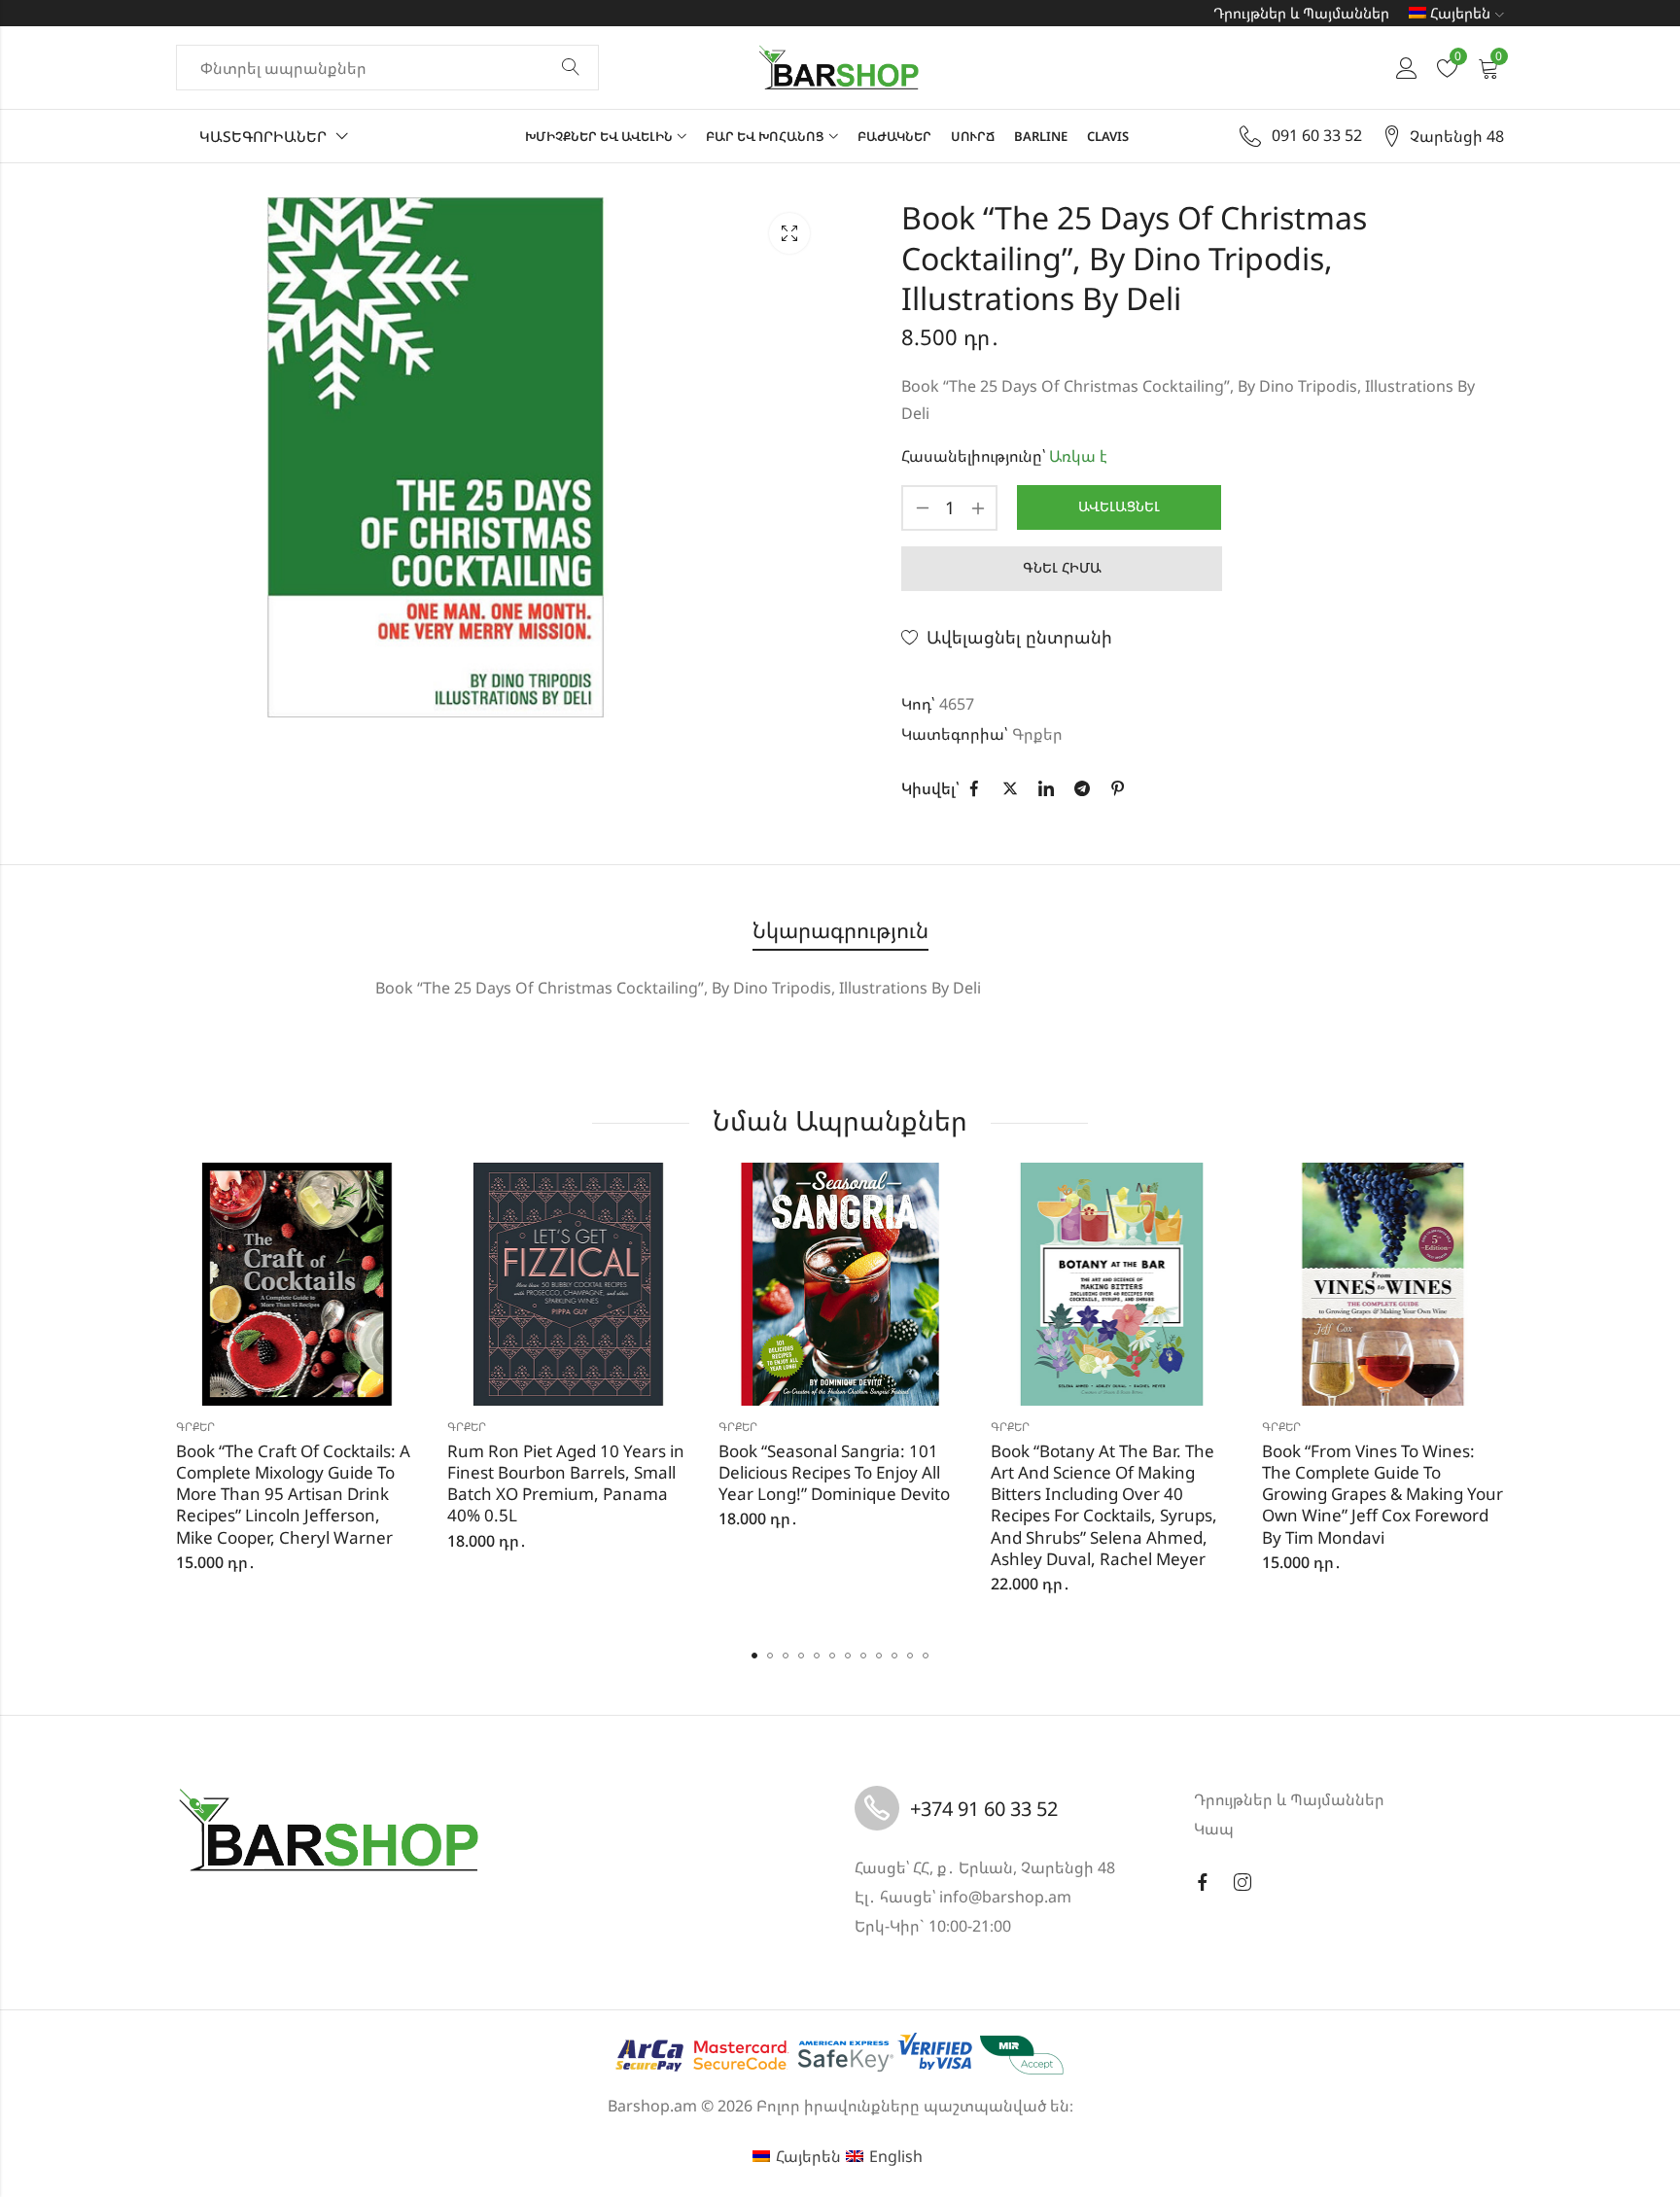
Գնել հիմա (1062, 567)
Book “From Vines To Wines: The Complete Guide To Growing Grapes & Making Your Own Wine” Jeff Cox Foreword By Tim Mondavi (1382, 1494)
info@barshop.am (1005, 1897)
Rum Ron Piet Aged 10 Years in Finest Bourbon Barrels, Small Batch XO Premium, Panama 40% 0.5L (566, 1483)
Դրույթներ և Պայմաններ (1301, 13)
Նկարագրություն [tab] (840, 930)
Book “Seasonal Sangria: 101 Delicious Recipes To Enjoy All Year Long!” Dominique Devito (834, 1472)
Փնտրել (571, 68)
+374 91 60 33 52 (984, 1809)
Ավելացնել (1119, 506)
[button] (754, 1656)
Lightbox (789, 233)
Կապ (1214, 1829)
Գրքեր (1037, 734)
